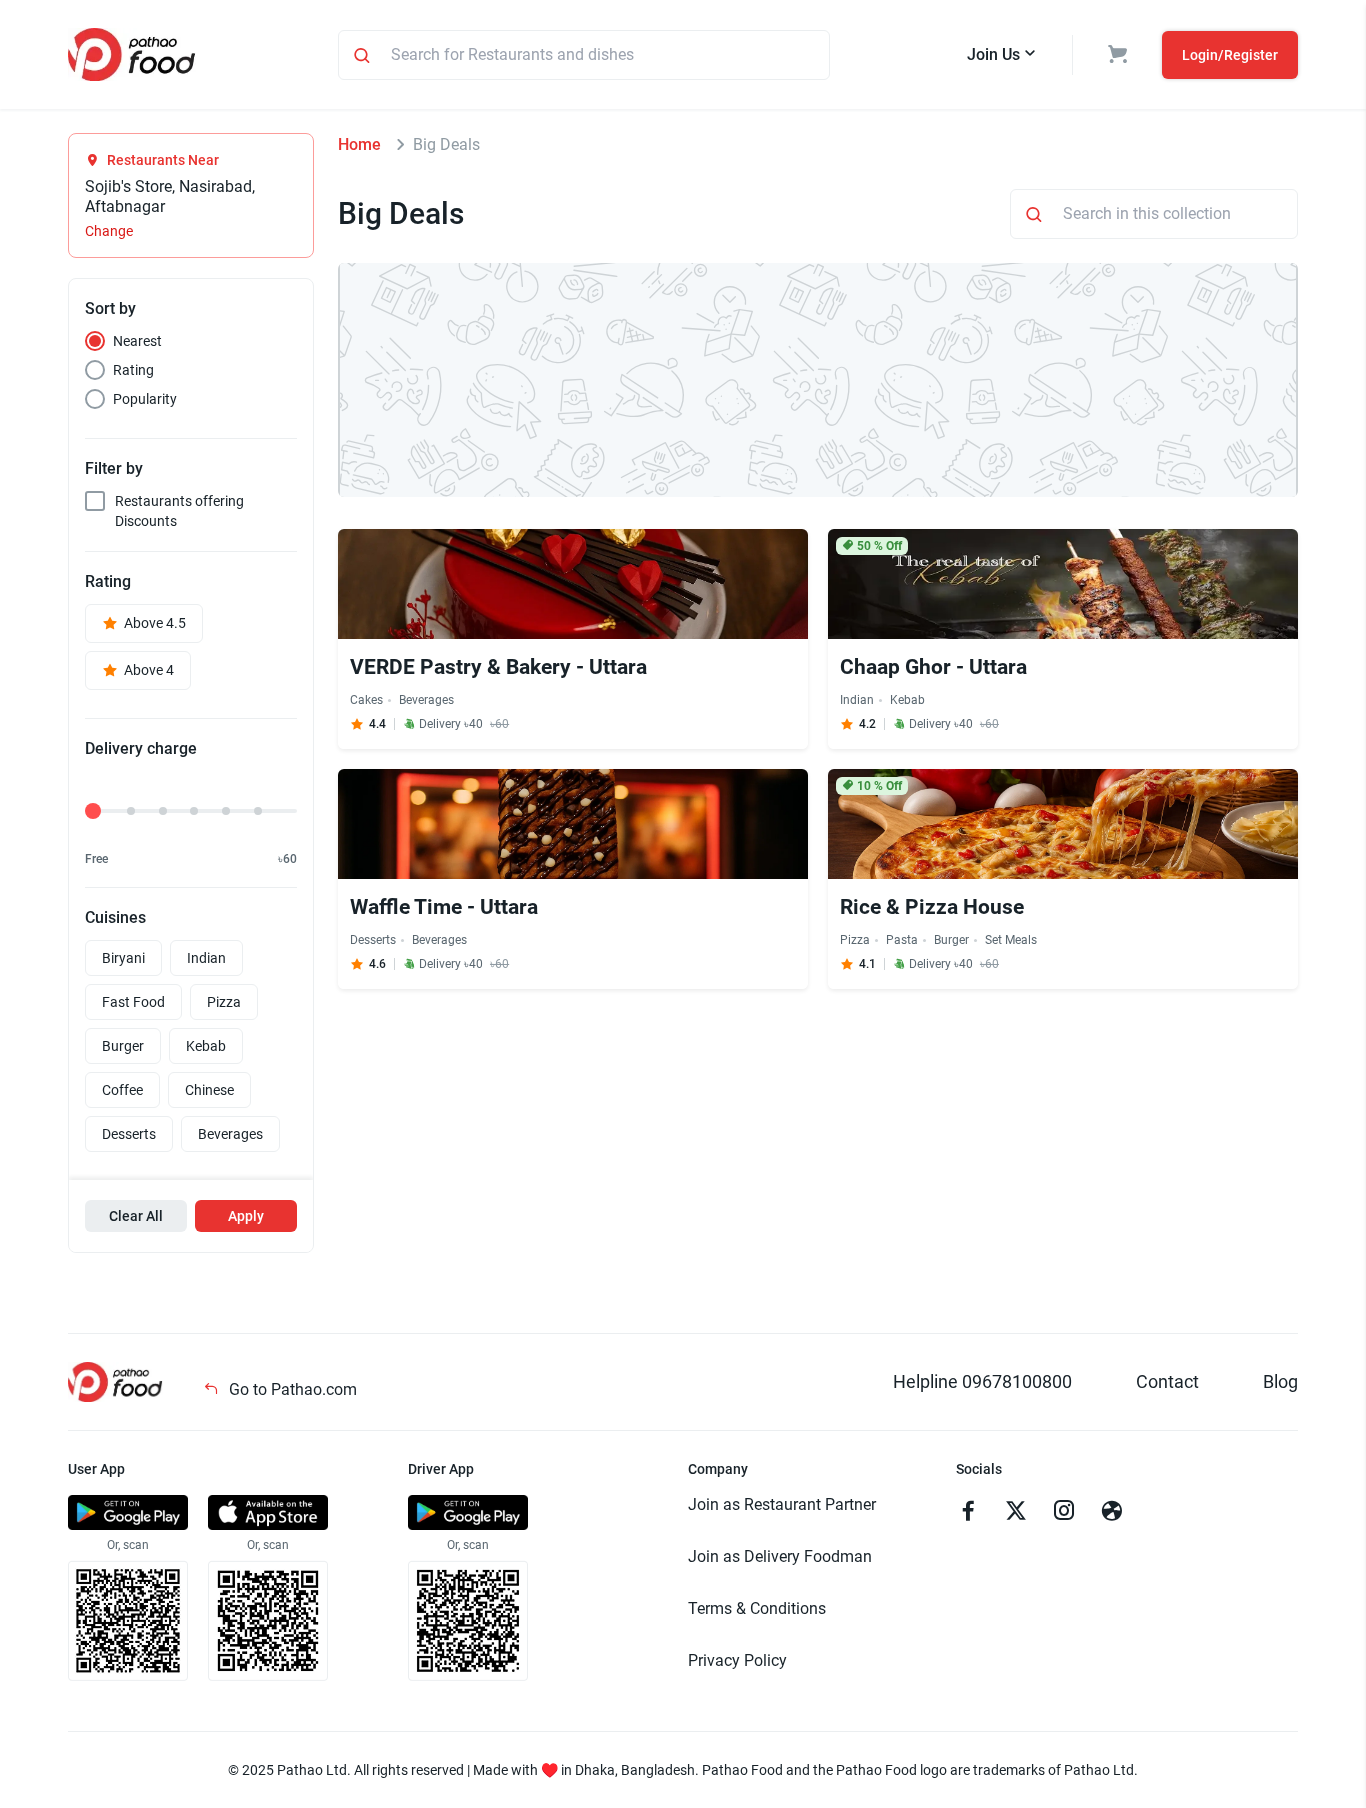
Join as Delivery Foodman (780, 1556)
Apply (246, 1216)
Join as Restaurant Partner (782, 1504)
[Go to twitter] (1016, 1513)
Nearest (137, 341)
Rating (133, 370)
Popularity (145, 399)
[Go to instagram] (1064, 1513)
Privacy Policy (737, 1660)
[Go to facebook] (968, 1513)
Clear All (136, 1216)
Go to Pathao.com (291, 1389)
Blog (1280, 1381)
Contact (1167, 1381)
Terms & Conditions (757, 1608)
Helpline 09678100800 (982, 1381)
